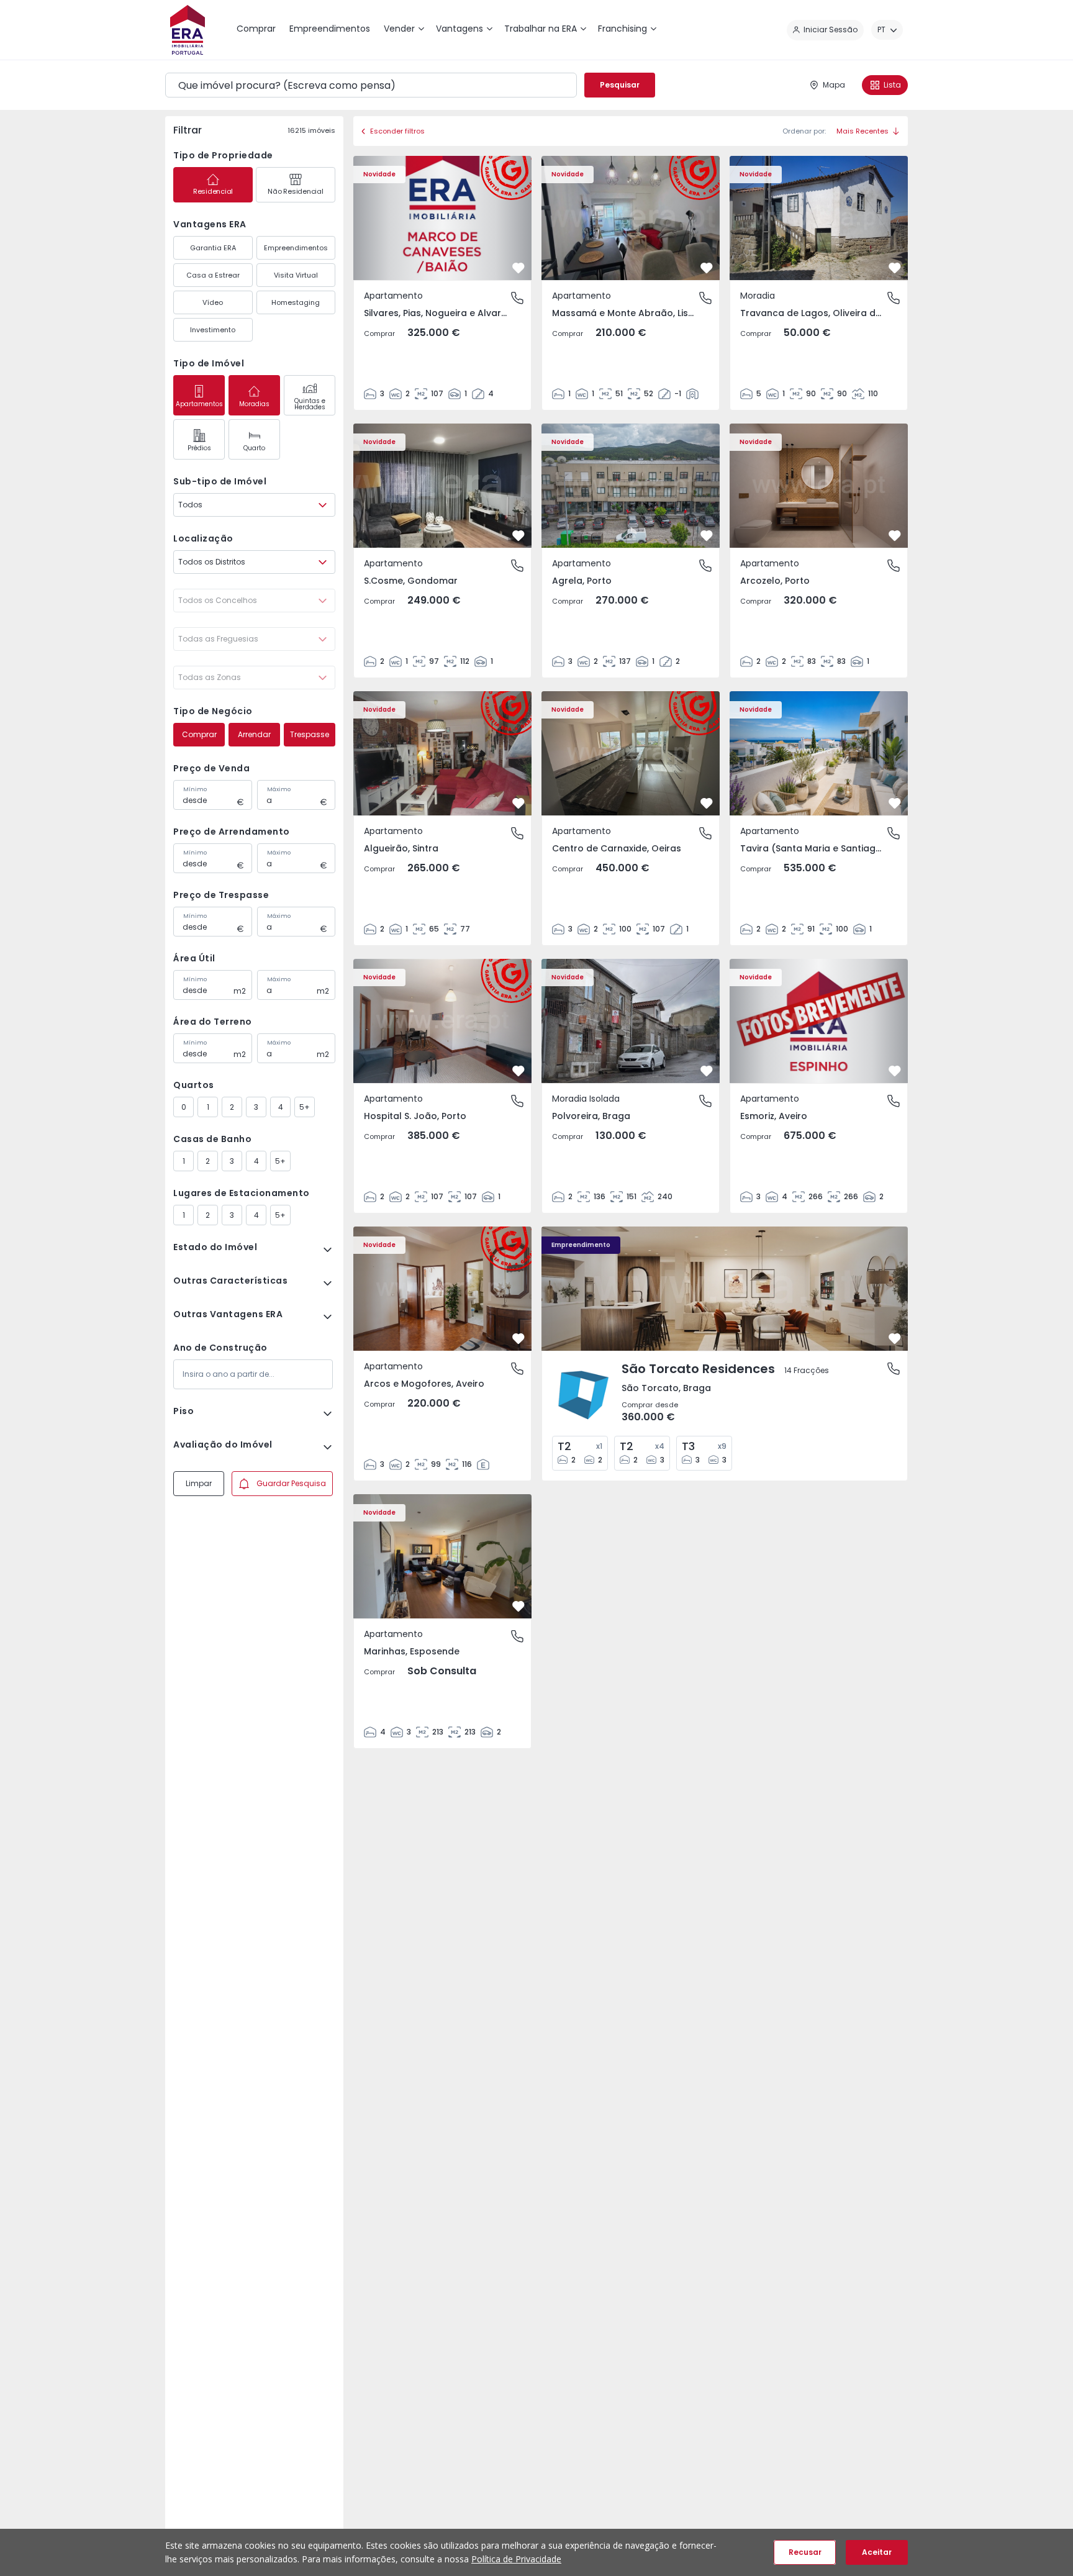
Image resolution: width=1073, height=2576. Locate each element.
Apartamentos (199, 404)
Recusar (805, 2552)
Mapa (834, 85)
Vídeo (213, 302)
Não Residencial (295, 191)
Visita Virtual (296, 275)
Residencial (213, 191)
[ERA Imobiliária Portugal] (188, 30)
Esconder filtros (397, 131)
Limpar (199, 1483)
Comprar (199, 734)
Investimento (213, 330)
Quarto (254, 448)
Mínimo (195, 789)
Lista (892, 85)
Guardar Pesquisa (291, 1483)
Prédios (199, 448)
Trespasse (310, 734)
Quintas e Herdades (310, 404)
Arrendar (254, 734)
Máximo (279, 789)
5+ (305, 1107)
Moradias (254, 404)
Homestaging (296, 302)
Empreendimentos (296, 248)
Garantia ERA (213, 248)
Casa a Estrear (213, 275)
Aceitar (877, 2552)
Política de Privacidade (516, 2559)
